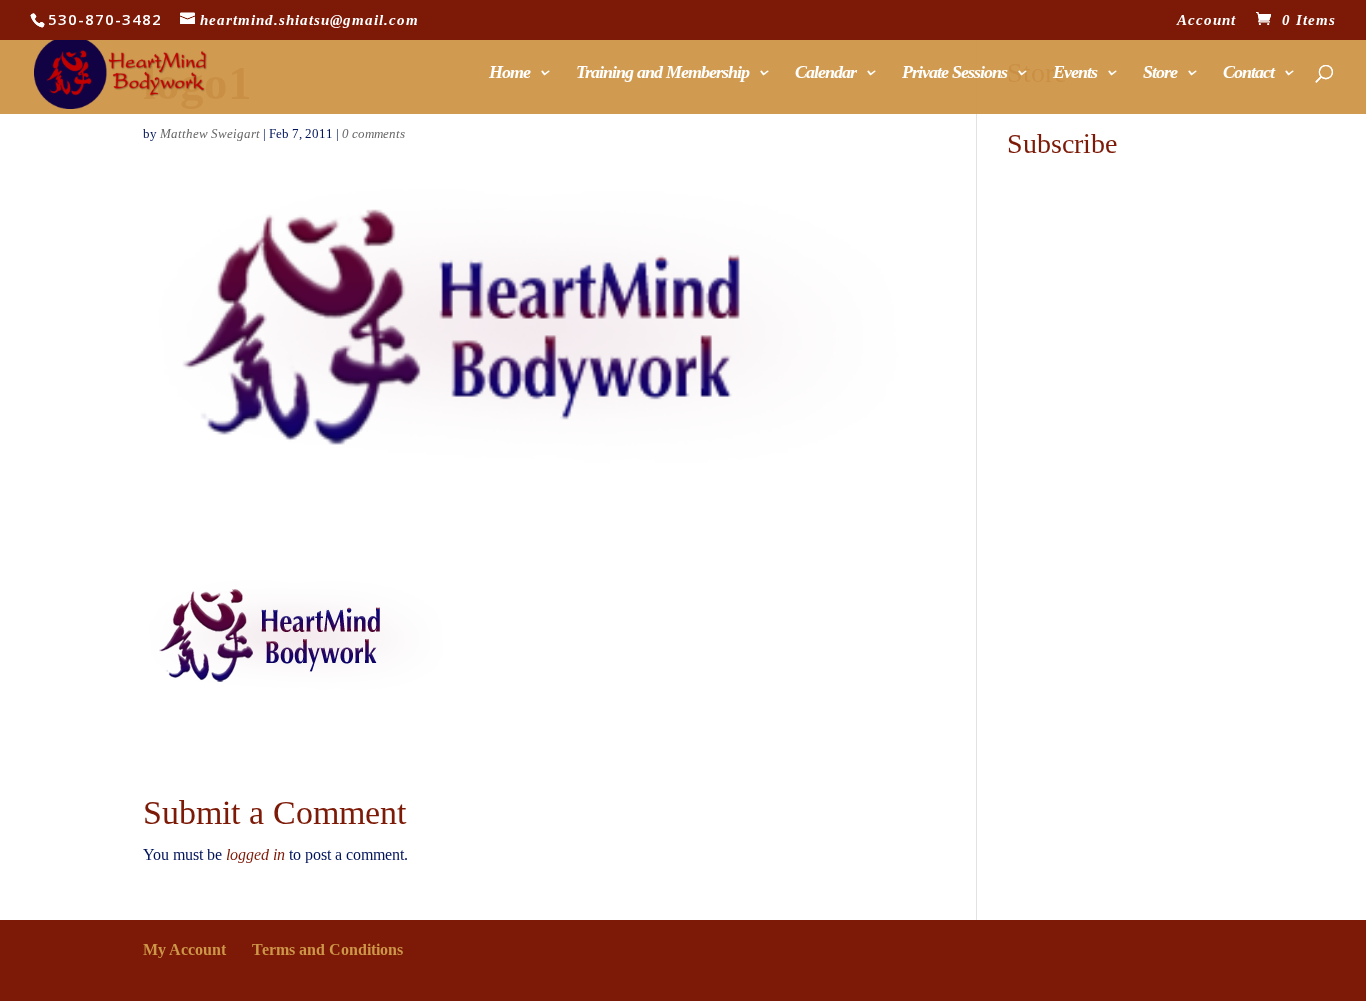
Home (509, 73)
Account (1206, 20)
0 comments (373, 133)
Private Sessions (954, 73)
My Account (184, 949)
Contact (1248, 73)
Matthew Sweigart (210, 133)
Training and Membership (662, 73)
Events (1075, 73)
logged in (255, 854)
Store (1160, 73)
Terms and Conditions (327, 949)
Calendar (825, 73)
